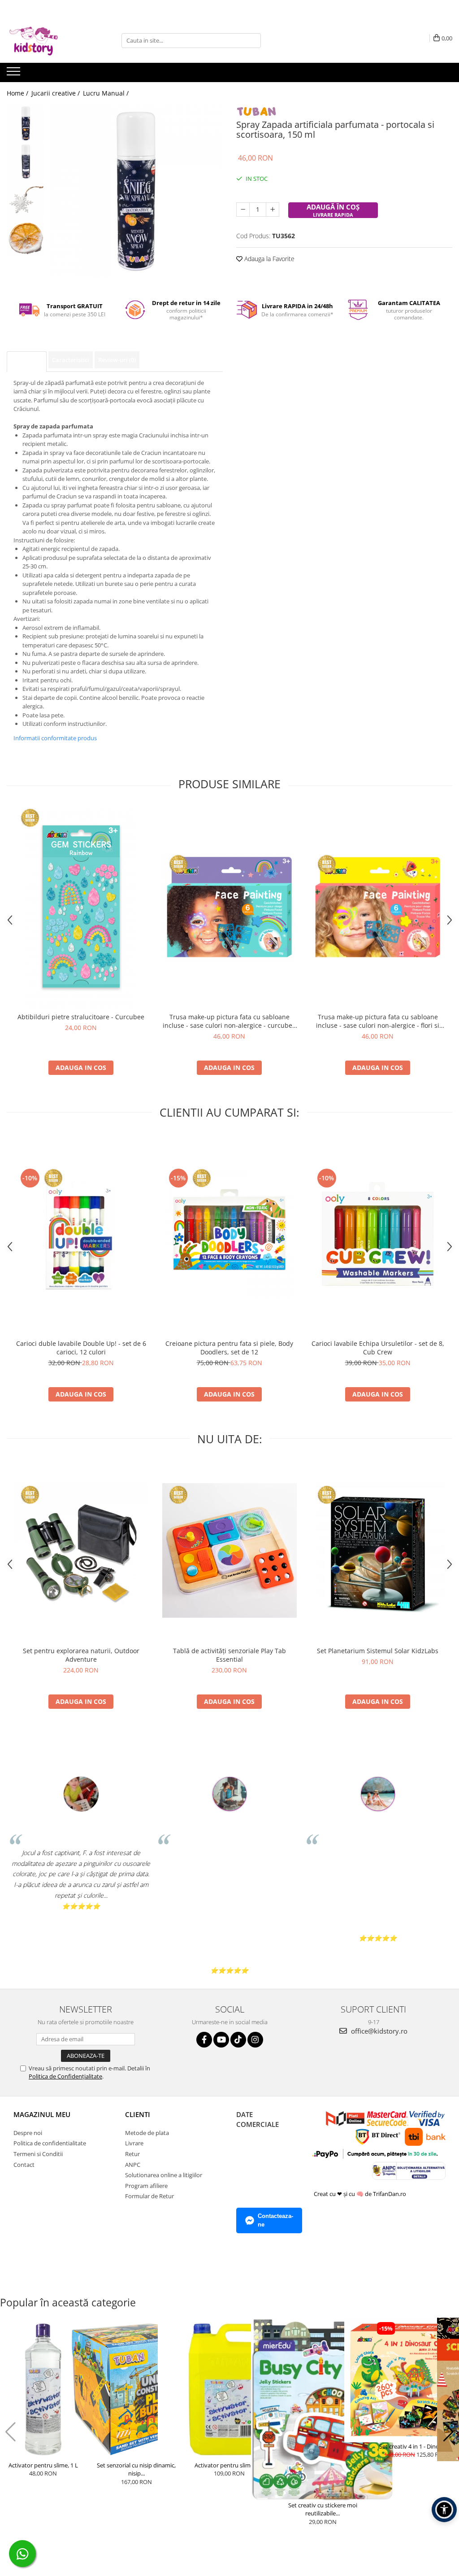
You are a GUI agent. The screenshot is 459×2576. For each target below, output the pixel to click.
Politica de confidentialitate (50, 2143)
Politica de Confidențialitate (65, 2076)
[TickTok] (238, 2040)
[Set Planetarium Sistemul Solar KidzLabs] (378, 1550)
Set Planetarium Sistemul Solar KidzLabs (378, 1651)
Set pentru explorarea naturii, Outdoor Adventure (81, 1655)
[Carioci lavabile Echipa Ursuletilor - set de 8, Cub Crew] (378, 1234)
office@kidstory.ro (378, 2031)
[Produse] (15, 74)
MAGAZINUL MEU (42, 2114)
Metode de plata (147, 2133)
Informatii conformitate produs (55, 738)
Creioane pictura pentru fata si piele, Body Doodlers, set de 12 (229, 1348)
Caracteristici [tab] (71, 360)
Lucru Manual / (107, 93)
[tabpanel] (136, 191)
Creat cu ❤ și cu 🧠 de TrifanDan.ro (361, 2194)
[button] (11, 2432)
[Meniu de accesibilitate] (444, 2510)
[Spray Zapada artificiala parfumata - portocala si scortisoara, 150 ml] (136, 191)
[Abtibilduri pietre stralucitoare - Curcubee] (81, 907)
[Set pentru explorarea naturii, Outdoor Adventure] (81, 1550)
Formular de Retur (149, 2196)
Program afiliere (146, 2186)
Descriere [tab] (27, 361)
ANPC (133, 2165)
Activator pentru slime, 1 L (43, 2465)
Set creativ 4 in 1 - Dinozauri (416, 2446)
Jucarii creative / (56, 93)
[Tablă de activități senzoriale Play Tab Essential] (229, 1550)
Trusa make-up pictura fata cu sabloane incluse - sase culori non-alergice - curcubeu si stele (229, 1021)
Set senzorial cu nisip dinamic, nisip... (136, 2469)
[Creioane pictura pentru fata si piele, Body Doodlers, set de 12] (229, 1234)
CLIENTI (138, 2114)
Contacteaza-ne (275, 2220)
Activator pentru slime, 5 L (229, 2465)
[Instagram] (255, 2040)
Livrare (134, 2143)
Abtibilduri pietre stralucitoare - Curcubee (81, 1017)
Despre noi (28, 2133)
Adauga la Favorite (268, 259)
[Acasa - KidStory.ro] (52, 40)
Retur (132, 2154)
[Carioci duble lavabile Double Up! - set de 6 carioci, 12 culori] (81, 1234)
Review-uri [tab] (117, 360)
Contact (24, 2165)
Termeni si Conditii (38, 2154)
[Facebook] (204, 2040)
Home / (18, 93)
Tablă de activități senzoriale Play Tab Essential (229, 1655)
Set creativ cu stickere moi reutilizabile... (323, 2509)
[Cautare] (253, 41)
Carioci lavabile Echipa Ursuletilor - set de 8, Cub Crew (378, 1348)
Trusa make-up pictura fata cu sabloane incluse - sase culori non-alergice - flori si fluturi (378, 1021)
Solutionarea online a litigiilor (164, 2175)
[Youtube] (221, 2040)
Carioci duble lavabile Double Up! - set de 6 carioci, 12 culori (81, 1348)
